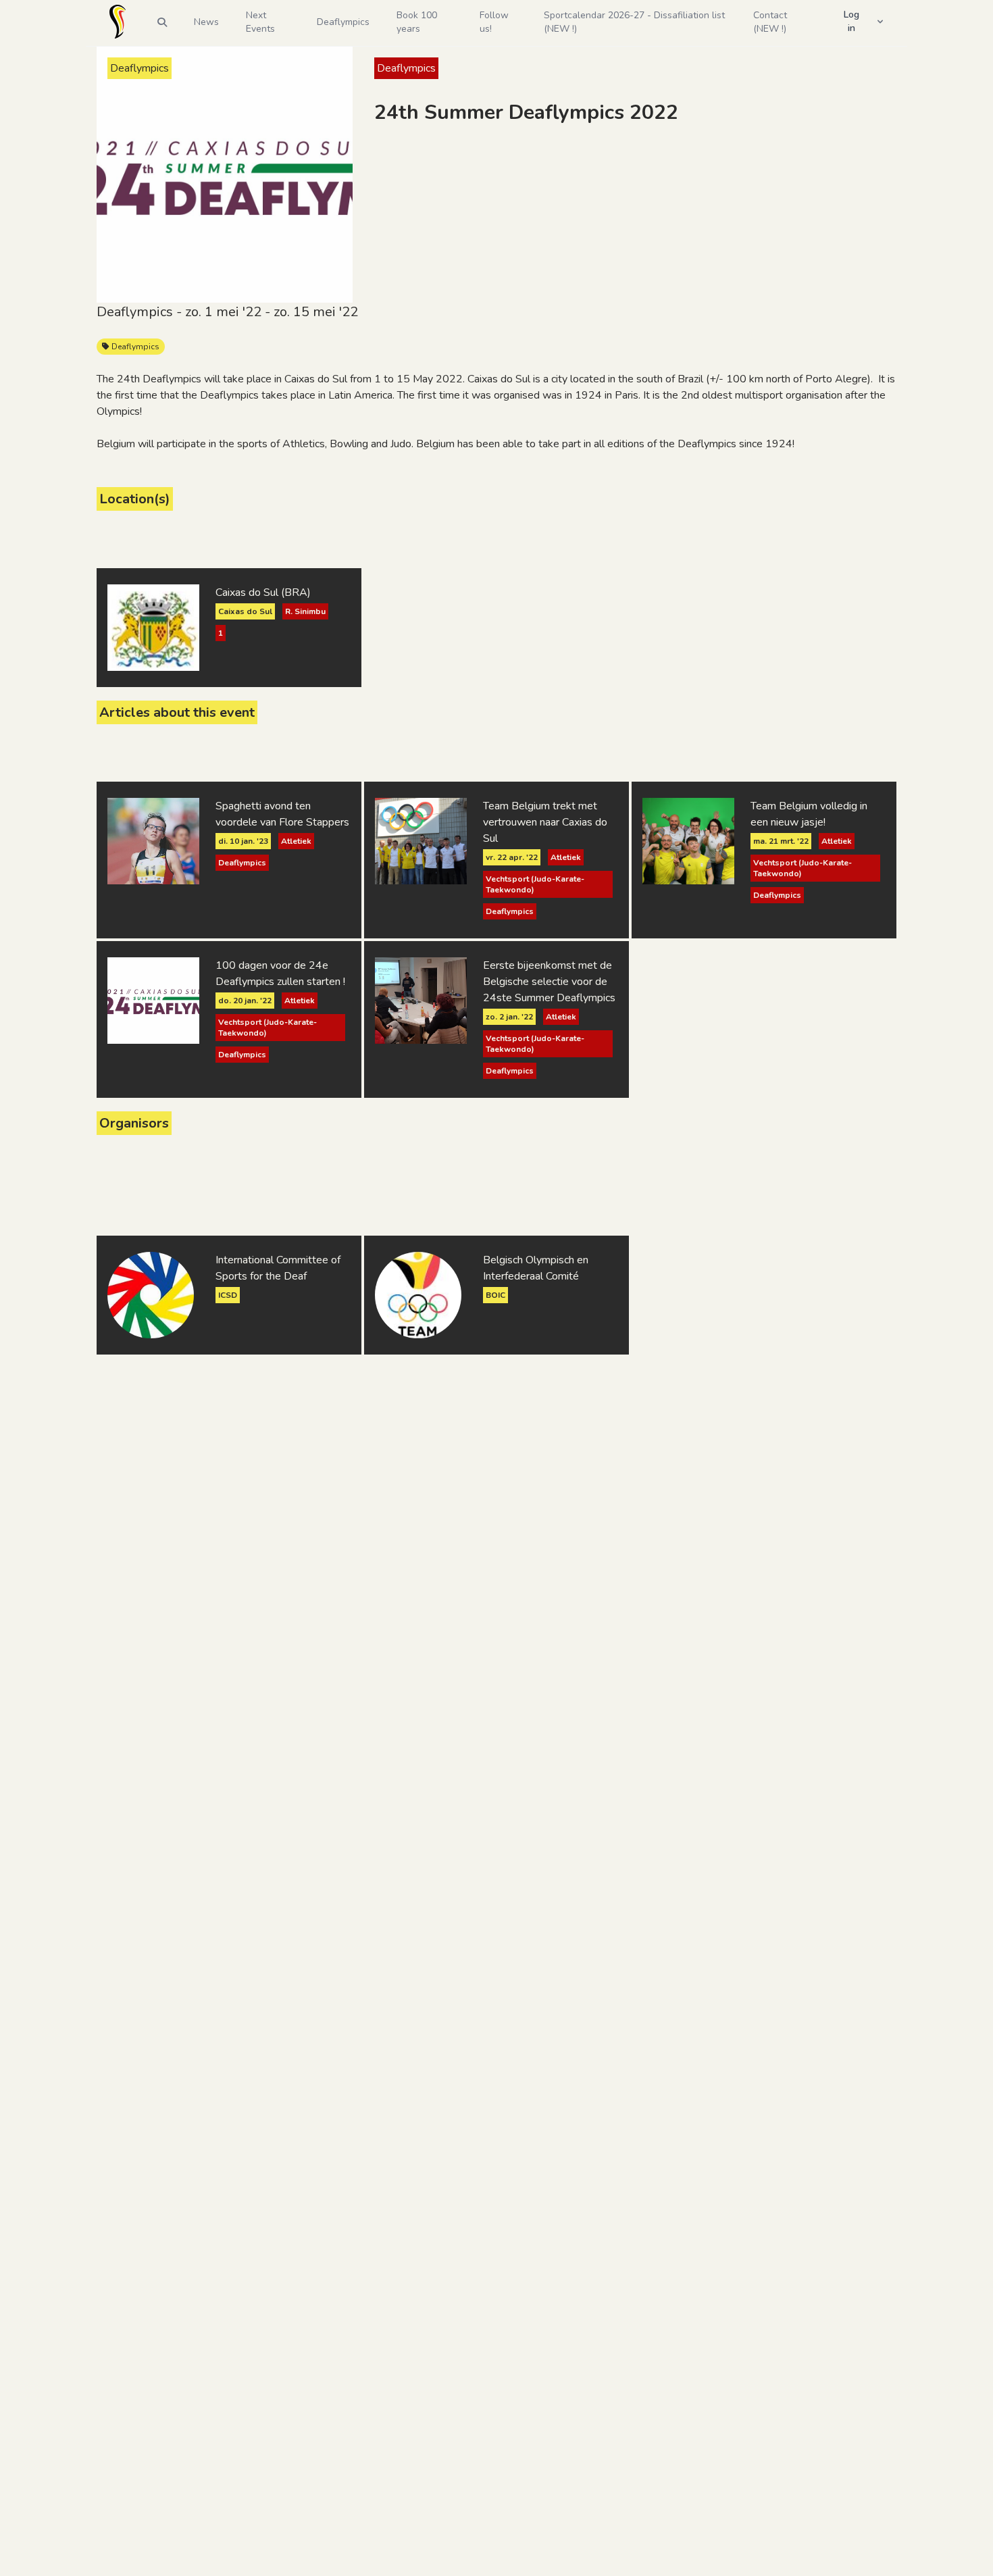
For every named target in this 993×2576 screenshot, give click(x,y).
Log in (851, 21)
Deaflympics (134, 347)
